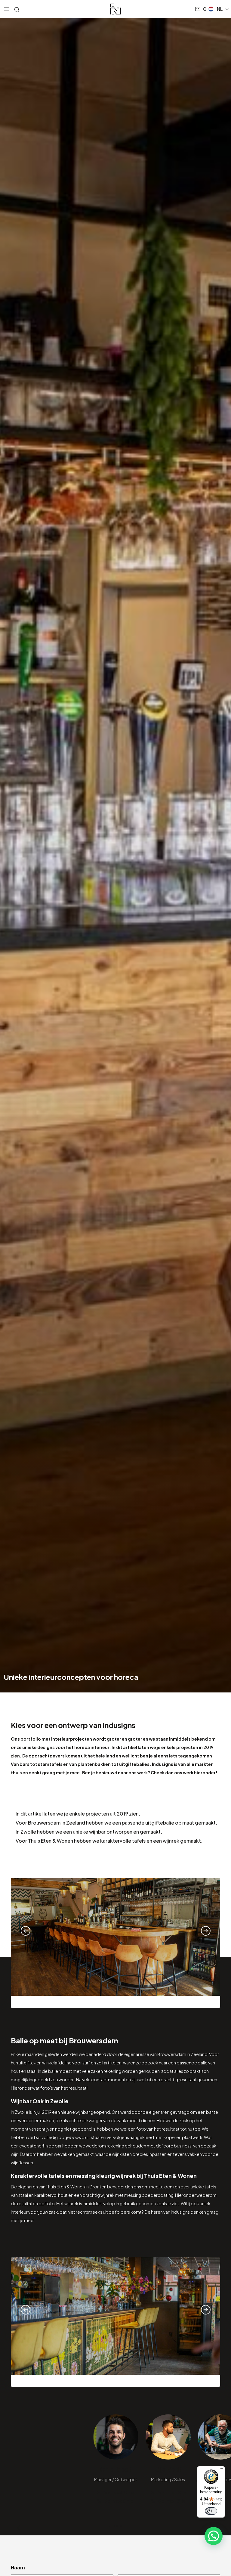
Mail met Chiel (119, 2492)
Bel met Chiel (119, 2501)
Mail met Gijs (172, 2492)
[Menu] (221, 2470)
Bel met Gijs (172, 2501)
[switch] (211, 2511)
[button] (219, 9)
